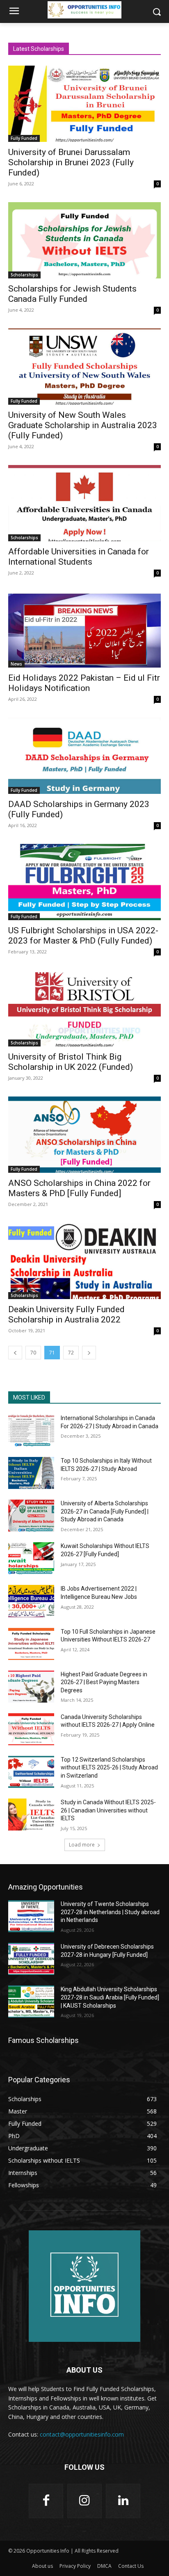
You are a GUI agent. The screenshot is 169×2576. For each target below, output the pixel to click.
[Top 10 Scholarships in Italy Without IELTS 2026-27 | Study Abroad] (31, 1473)
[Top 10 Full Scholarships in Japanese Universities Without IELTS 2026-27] (31, 1644)
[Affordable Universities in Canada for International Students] (84, 503)
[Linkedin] (123, 2501)
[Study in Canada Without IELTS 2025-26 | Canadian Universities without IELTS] (31, 1815)
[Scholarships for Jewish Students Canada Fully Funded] (84, 240)
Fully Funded (24, 138)
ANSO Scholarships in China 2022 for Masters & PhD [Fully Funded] (79, 1188)
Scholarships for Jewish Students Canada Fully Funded (72, 294)
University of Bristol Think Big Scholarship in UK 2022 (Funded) (71, 1062)
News (16, 664)
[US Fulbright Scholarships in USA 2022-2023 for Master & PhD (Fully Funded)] (84, 882)
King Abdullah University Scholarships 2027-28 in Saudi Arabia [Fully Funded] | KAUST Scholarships (110, 1997)
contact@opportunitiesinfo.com (82, 2434)
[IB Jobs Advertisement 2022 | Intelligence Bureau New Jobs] (31, 1601)
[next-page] (89, 1353)
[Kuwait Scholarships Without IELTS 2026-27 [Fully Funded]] (31, 1558)
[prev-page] (15, 1353)
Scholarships (24, 275)
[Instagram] (84, 2501)
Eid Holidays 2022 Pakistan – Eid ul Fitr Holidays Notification (84, 683)
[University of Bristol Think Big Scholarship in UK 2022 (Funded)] (84, 1008)
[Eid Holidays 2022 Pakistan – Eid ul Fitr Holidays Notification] (84, 629)
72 (71, 1353)
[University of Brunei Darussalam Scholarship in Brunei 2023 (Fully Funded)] (84, 104)
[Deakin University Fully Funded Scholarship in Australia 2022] (84, 1261)
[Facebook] (46, 2501)
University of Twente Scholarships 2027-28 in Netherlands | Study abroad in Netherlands (110, 1912)
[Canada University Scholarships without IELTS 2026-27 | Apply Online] (31, 1729)
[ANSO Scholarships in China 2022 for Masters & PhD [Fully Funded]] (84, 1135)
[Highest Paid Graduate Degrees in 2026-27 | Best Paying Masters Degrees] (31, 1687)
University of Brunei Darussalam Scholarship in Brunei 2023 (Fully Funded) (71, 162)
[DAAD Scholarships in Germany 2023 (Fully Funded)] (84, 756)
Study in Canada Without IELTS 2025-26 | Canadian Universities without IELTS (108, 1810)
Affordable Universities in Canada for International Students (79, 557)
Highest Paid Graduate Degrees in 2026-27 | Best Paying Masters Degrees (104, 1682)
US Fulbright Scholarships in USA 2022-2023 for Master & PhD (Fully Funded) (83, 936)
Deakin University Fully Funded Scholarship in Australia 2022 (66, 1314)
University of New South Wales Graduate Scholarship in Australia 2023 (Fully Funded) (83, 425)
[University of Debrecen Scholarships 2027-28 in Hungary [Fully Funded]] (31, 1959)
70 (33, 1353)
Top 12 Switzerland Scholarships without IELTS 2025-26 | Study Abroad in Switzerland (109, 1768)
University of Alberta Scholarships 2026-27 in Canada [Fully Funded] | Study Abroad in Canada (105, 1511)
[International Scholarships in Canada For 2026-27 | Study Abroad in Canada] (31, 1430)
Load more (82, 1845)
